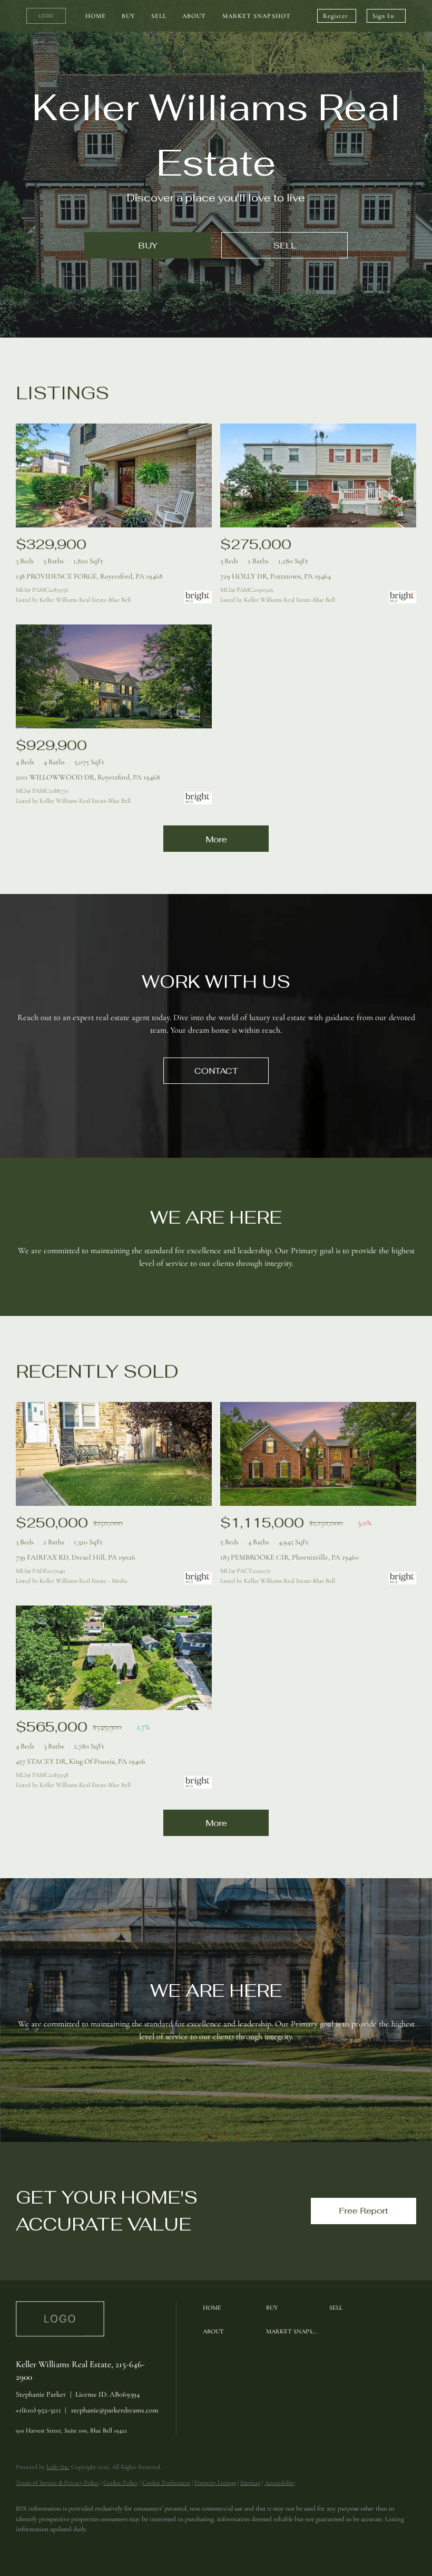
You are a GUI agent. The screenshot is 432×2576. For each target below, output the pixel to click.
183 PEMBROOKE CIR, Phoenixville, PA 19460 (289, 1557)
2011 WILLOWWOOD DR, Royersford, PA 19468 (88, 777)
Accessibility (280, 2483)
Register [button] (335, 16)
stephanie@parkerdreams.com (115, 2410)
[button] (232, 2308)
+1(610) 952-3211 (38, 2410)
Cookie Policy (121, 2483)
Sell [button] (159, 16)
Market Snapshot (257, 16)
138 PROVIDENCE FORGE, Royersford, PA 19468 (89, 576)
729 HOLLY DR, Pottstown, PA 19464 (276, 576)
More (216, 839)
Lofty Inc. (58, 2467)
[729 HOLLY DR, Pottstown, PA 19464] (318, 475)
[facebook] (28, 2548)
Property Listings (215, 2483)
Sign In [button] (383, 16)
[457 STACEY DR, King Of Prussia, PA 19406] (114, 1657)
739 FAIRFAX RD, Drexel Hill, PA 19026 (76, 1557)
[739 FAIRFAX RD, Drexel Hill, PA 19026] (114, 1454)
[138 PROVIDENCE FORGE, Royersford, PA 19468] (114, 475)
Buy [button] (128, 16)
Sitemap (250, 2483)
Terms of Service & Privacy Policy (57, 2483)
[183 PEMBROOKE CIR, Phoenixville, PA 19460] (318, 1454)
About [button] (194, 16)
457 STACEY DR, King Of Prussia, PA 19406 (81, 1761)
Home (96, 16)
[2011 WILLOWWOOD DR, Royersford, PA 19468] (114, 676)
